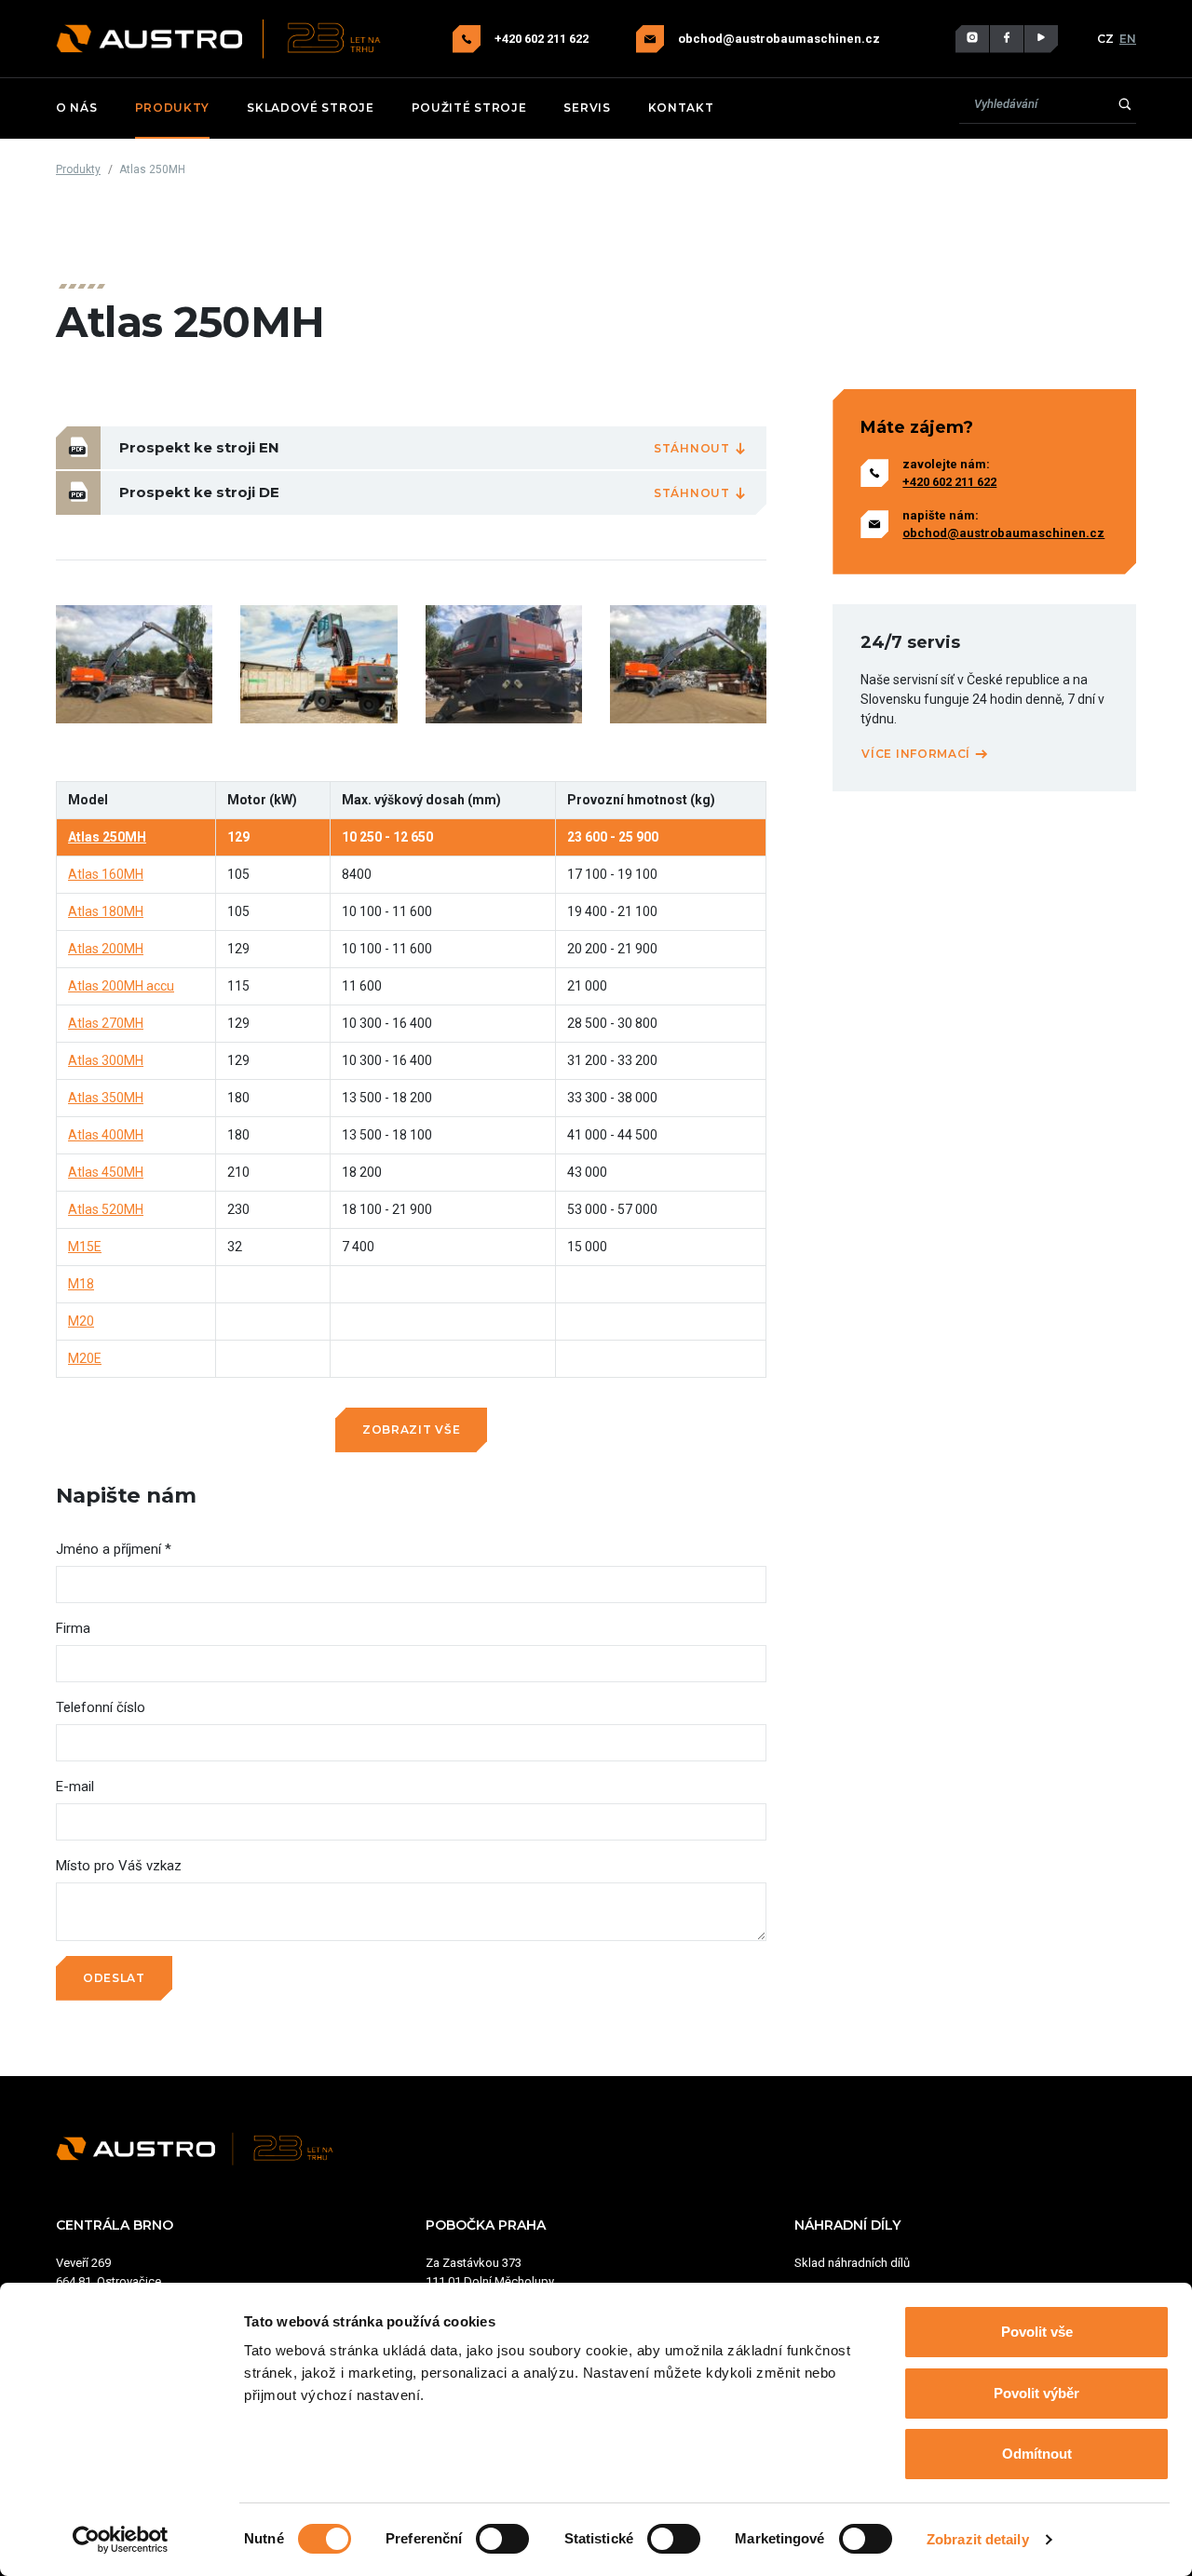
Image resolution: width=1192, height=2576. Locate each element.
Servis (587, 108)
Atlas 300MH (106, 1060)
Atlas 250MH (107, 837)
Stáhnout (693, 448)
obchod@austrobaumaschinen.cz (779, 39)
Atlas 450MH (106, 1172)
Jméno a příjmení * (114, 1549)
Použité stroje (469, 108)
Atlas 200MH (106, 949)
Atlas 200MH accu (121, 986)
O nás (77, 108)
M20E (85, 1358)
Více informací (918, 754)
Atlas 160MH (106, 874)
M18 (81, 1284)
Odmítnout (1037, 2454)
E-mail (75, 1787)
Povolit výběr (1036, 2393)
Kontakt (681, 108)
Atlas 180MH (106, 911)
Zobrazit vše (411, 1430)
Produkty (173, 108)
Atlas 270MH (106, 1023)
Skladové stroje (311, 108)
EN (1128, 39)
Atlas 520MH (106, 1209)
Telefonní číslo (101, 1707)
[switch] (502, 2539)
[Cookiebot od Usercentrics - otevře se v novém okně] (121, 2540)
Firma (73, 1628)
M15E (85, 1247)
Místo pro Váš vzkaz (119, 1866)
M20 (81, 1321)
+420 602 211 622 (543, 39)
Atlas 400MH (106, 1135)
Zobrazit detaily (978, 2539)
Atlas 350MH (106, 1098)
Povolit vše (1037, 2332)
